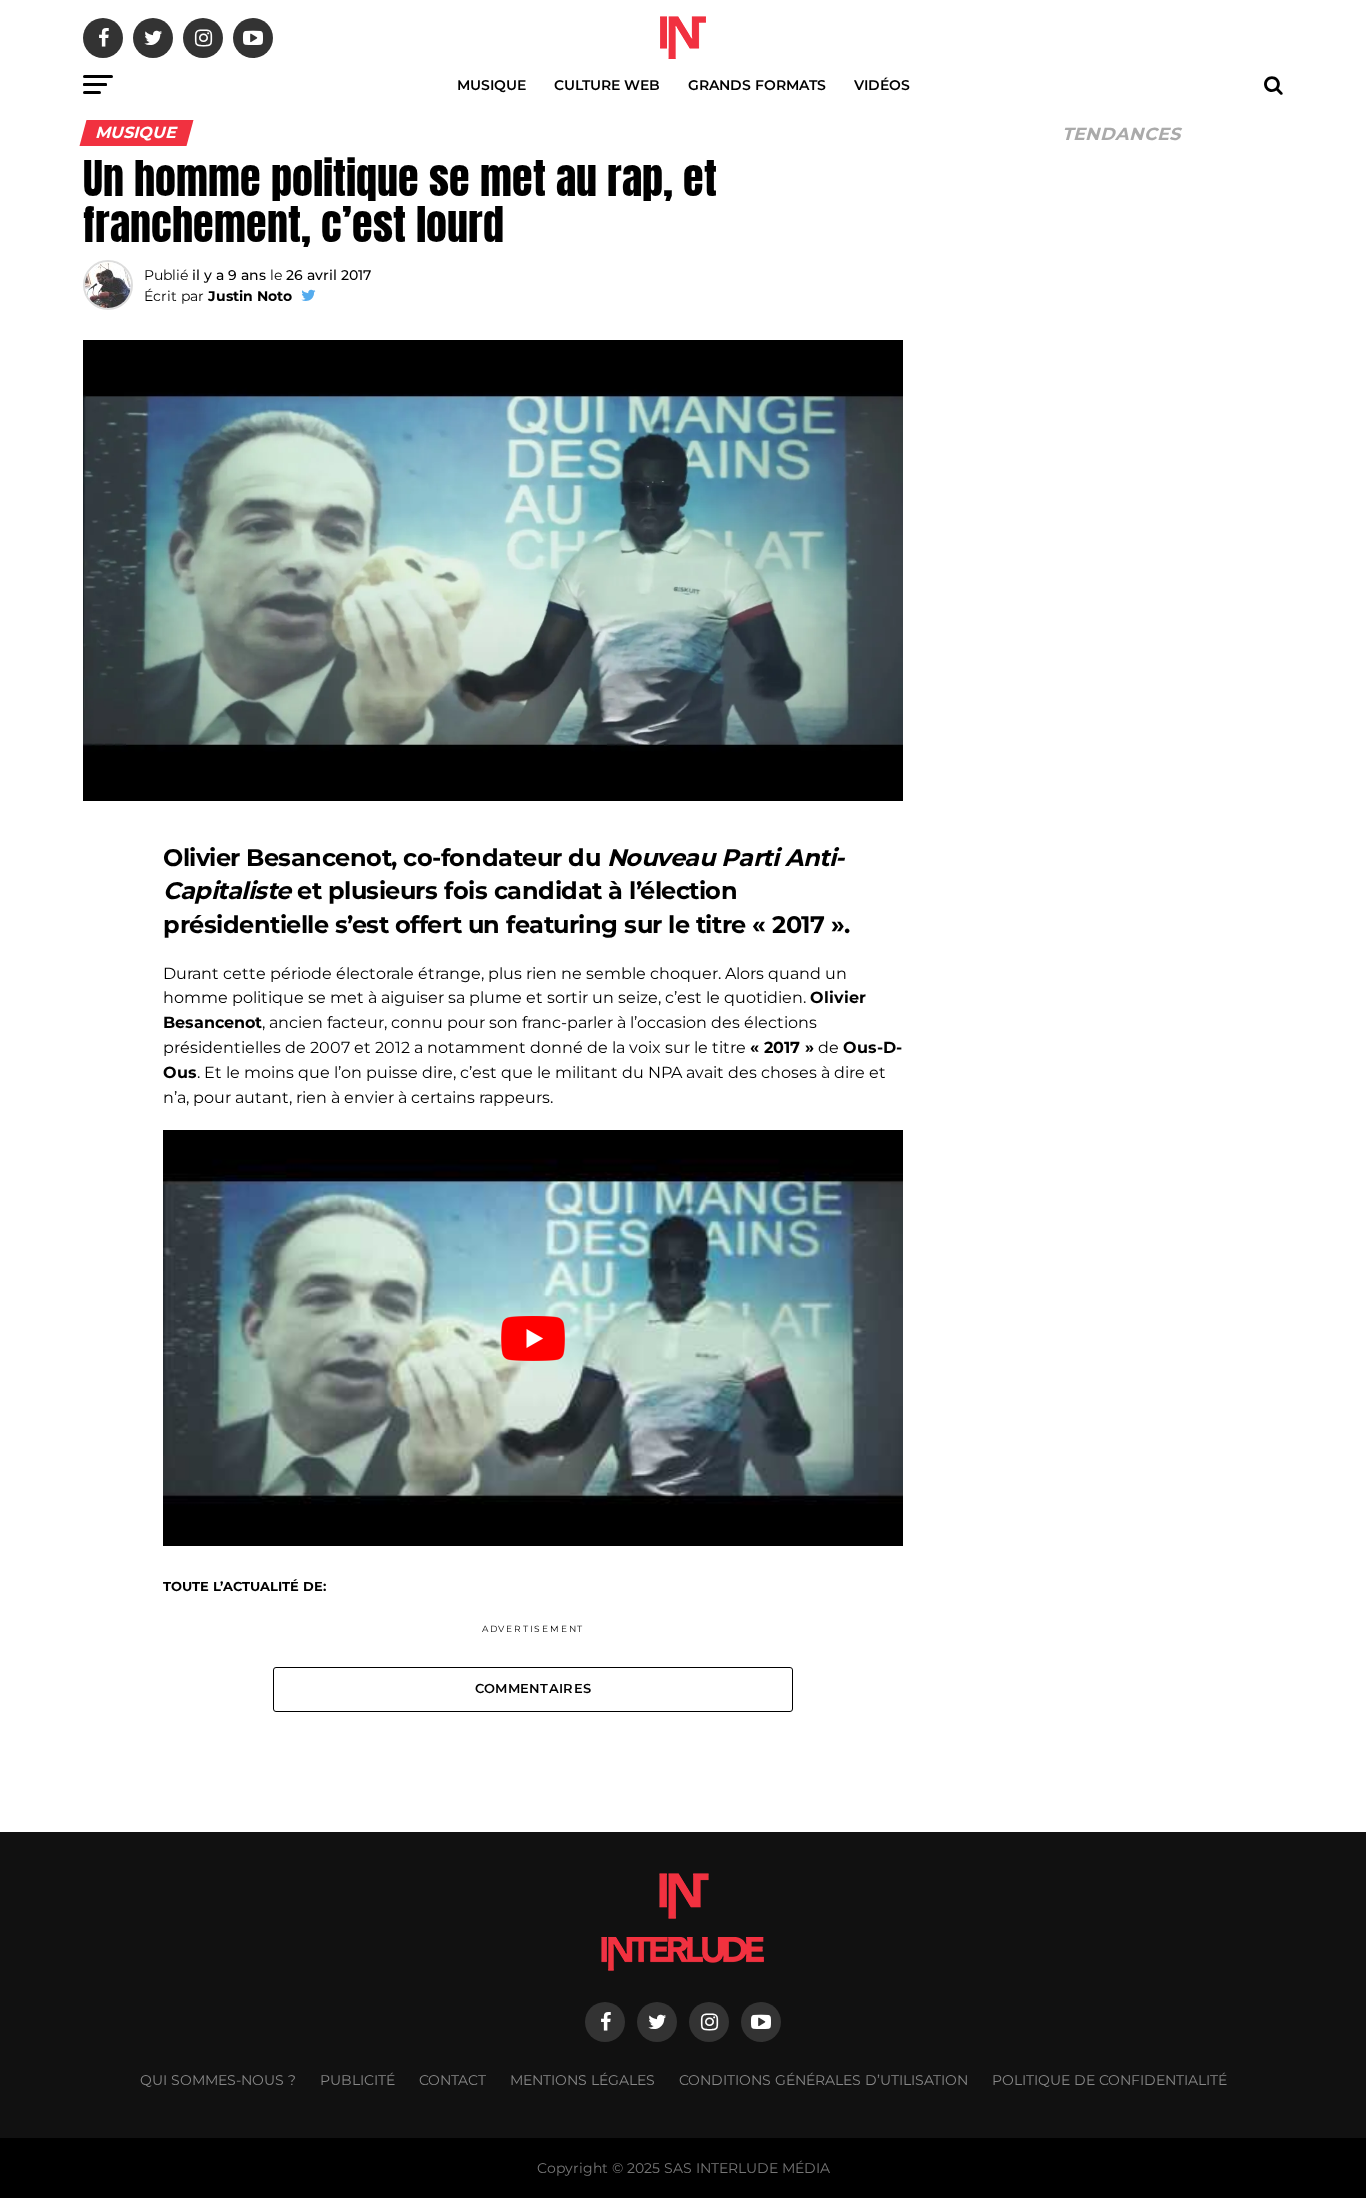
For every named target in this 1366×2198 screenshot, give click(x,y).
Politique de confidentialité (1109, 2080)
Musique (491, 85)
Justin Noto (250, 296)
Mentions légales (582, 2080)
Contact (452, 2080)
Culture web (607, 85)
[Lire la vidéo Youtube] (533, 1338)
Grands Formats (757, 85)
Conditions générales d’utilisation (823, 2080)
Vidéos (882, 85)
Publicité (357, 2080)
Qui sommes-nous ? (218, 2080)
